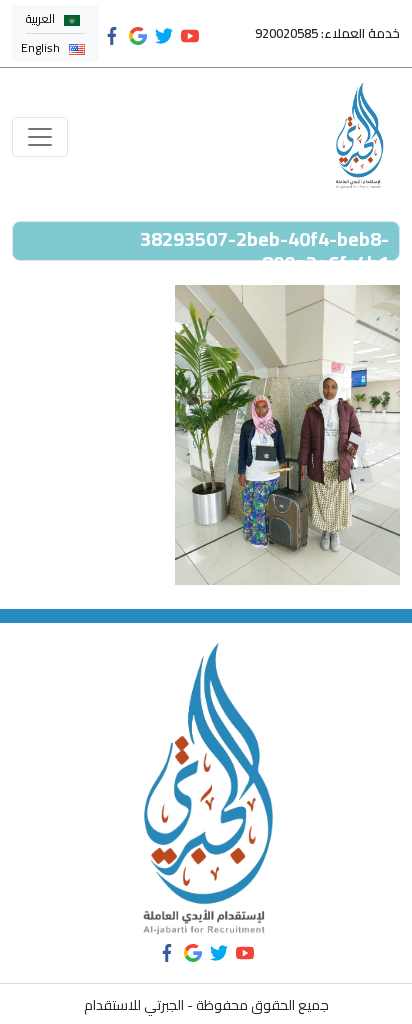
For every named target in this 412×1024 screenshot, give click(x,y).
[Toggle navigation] (40, 137)
